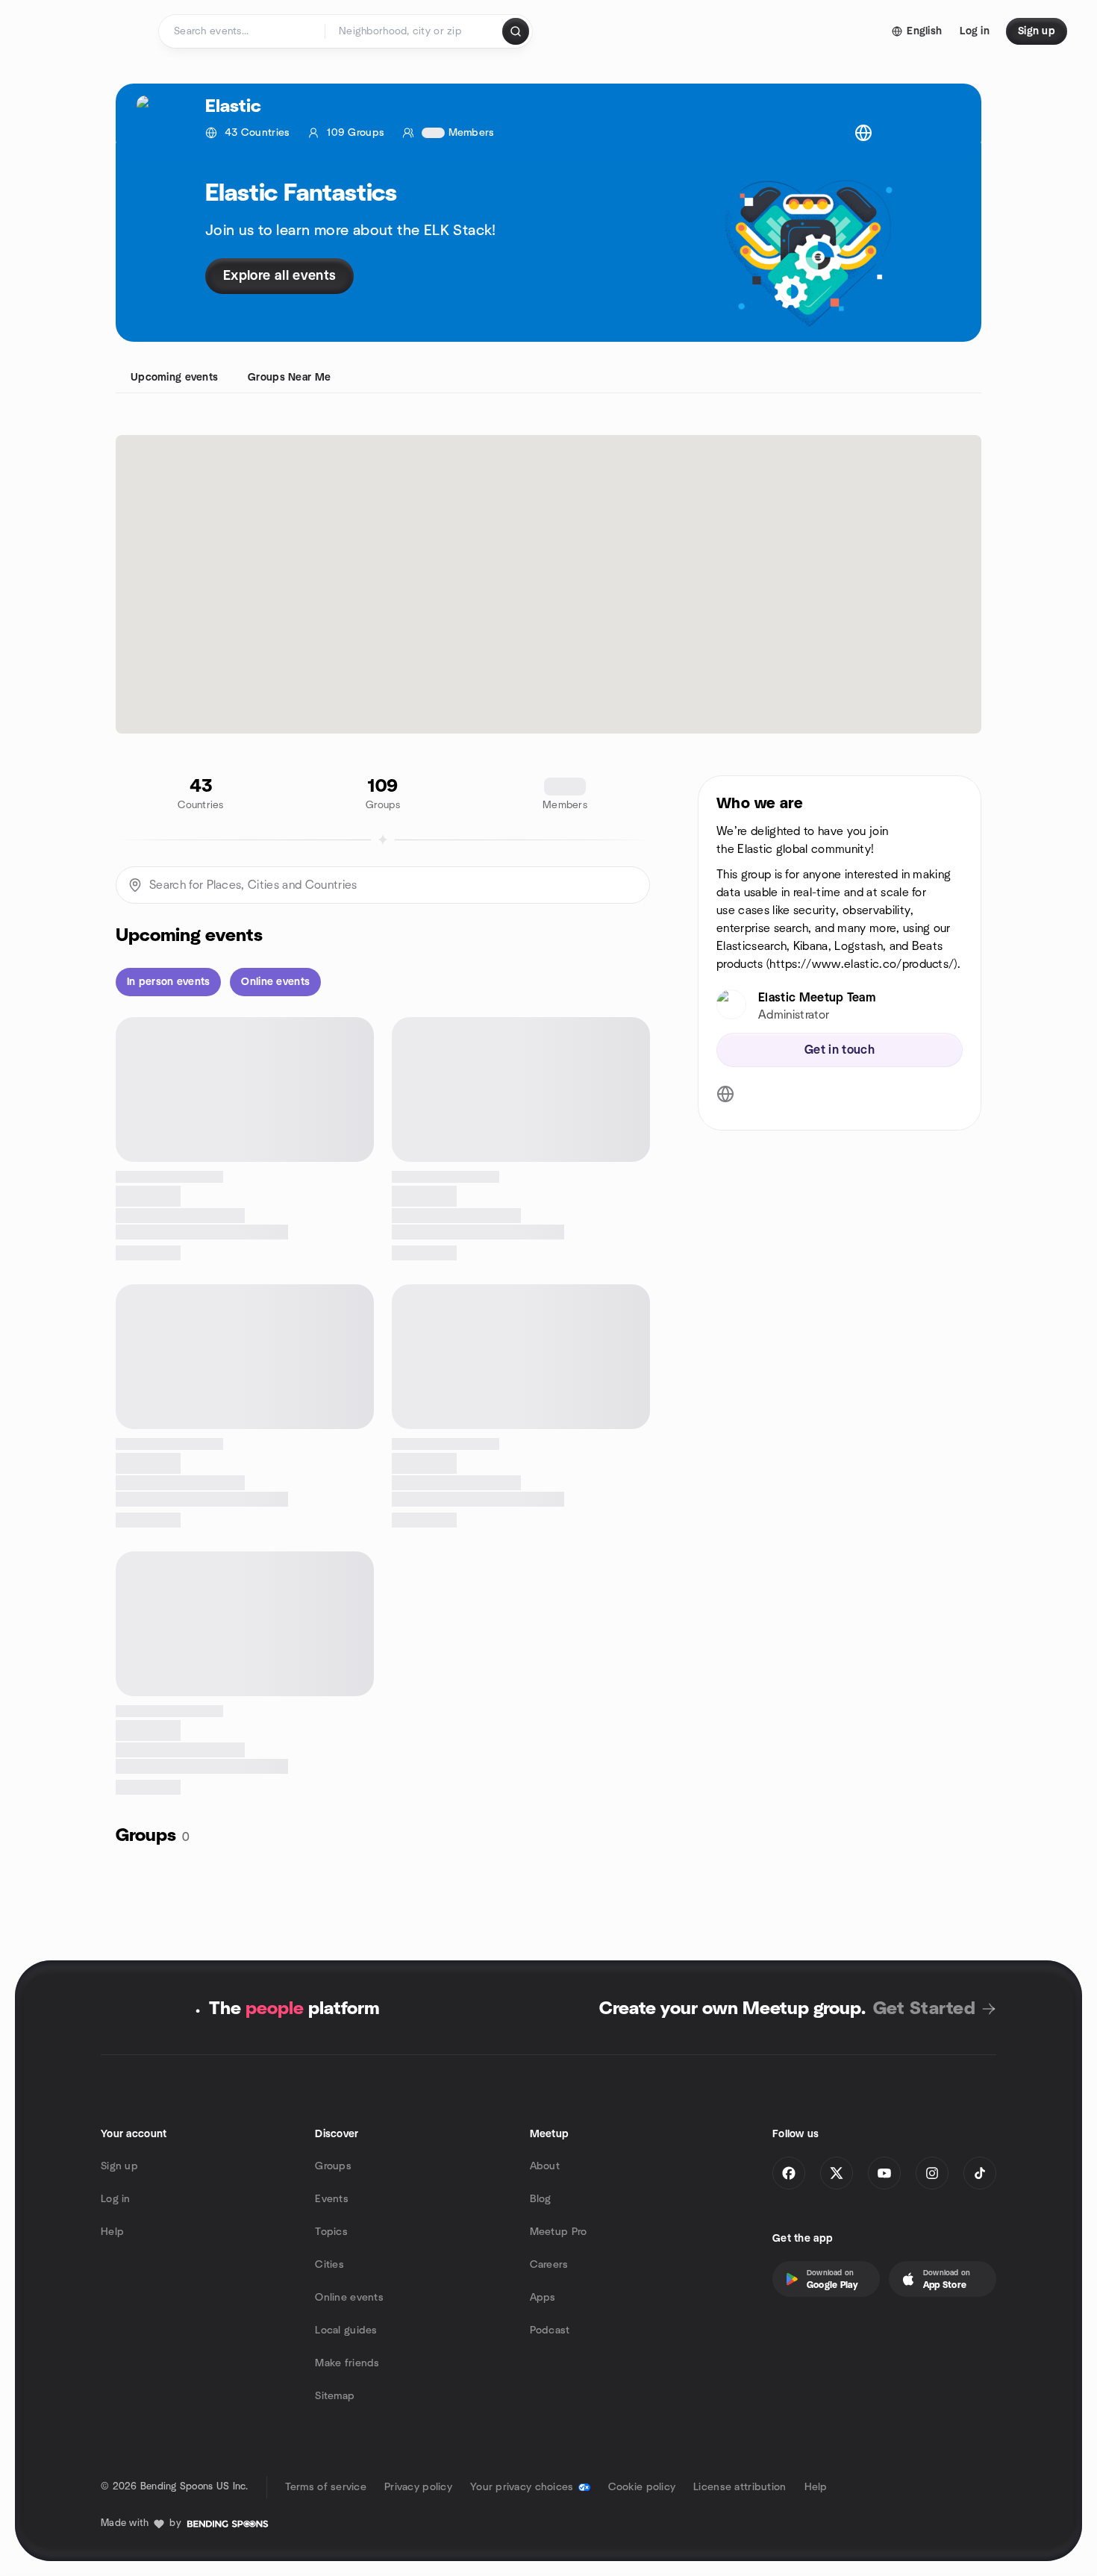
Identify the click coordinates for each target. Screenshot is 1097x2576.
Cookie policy (642, 2487)
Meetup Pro (559, 2232)
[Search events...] (516, 31)
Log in (116, 2199)
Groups (333, 2166)
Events (332, 2199)
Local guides (346, 2330)
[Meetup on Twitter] (837, 2173)
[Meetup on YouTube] (884, 2173)
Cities (329, 2265)
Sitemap (335, 2396)
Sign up (119, 2166)
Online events (349, 2298)
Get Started (924, 2009)
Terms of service (326, 2487)
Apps (543, 2298)
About (545, 2166)
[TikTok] (980, 2173)
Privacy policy (418, 2487)
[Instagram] (932, 2173)
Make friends (347, 2363)
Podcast (550, 2330)
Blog (541, 2199)
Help (112, 2232)
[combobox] (415, 31)
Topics (331, 2232)
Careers (549, 2265)
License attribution (740, 2487)
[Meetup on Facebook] (789, 2173)
